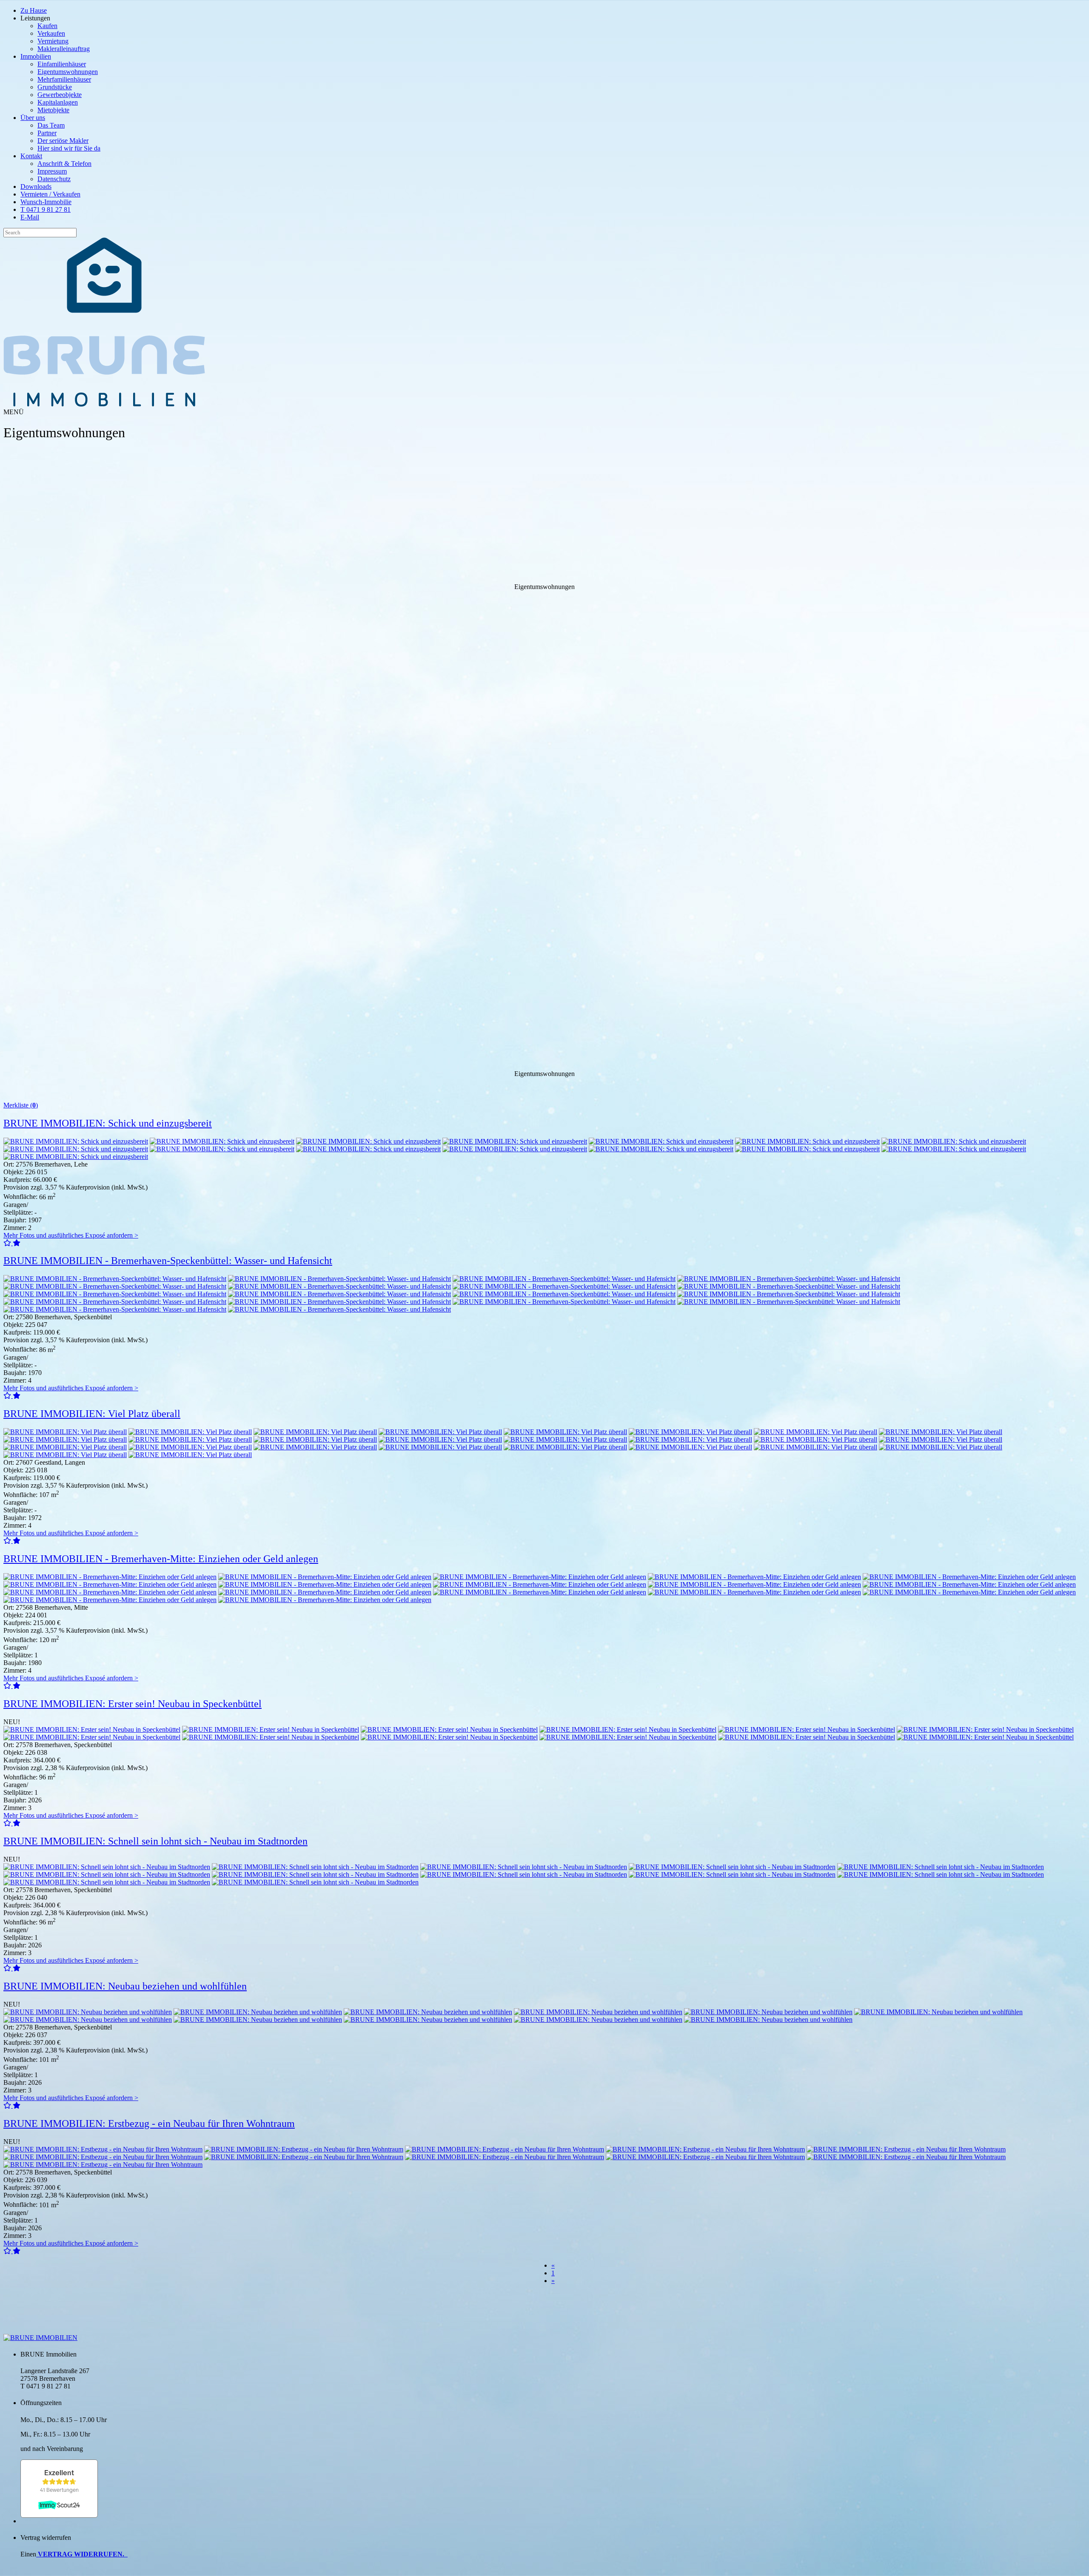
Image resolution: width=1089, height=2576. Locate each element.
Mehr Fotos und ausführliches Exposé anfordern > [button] (71, 1235)
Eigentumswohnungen (68, 72)
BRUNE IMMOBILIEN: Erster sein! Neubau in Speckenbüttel (133, 1704)
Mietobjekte (53, 110)
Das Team (51, 125)
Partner (47, 133)
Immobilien (36, 56)
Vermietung (53, 41)
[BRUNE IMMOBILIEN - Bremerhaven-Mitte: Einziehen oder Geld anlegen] (110, 1577)
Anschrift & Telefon (64, 164)
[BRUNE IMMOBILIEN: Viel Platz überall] (65, 1432)
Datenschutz (54, 179)
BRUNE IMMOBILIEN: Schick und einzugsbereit (108, 1123)
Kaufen (47, 26)
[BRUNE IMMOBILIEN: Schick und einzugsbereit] (76, 1141)
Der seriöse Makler (63, 141)
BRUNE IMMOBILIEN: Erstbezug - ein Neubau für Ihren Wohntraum (149, 2123)
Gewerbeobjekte (60, 95)
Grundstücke (55, 87)
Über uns (33, 118)
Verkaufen (51, 33)
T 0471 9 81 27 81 (46, 209)
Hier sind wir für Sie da (69, 148)
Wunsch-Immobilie (46, 202)
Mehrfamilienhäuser (64, 79)
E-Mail (30, 217)
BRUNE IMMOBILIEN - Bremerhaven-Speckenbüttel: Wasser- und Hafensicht (168, 1261)
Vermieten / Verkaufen (50, 194)
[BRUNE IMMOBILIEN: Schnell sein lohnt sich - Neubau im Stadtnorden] (107, 1867)
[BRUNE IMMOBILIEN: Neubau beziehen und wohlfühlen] (88, 2012)
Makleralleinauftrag (64, 49)
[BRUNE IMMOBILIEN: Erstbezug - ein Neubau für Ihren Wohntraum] (103, 2149)
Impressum (52, 171)
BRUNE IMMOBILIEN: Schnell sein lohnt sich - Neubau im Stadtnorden (155, 1841)
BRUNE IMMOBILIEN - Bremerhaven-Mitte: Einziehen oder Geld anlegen (161, 1559)
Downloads (36, 186)
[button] (8, 1243)
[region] (544, 734)
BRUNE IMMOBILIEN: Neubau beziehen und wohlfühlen (125, 1986)
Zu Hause (34, 10)
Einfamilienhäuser (62, 64)
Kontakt (31, 156)
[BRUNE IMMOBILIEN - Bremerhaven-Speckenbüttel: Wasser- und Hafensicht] (115, 1279)
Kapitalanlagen (58, 102)
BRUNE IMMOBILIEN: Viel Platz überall (92, 1414)
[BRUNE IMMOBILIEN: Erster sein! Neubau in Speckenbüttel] (92, 1729)
